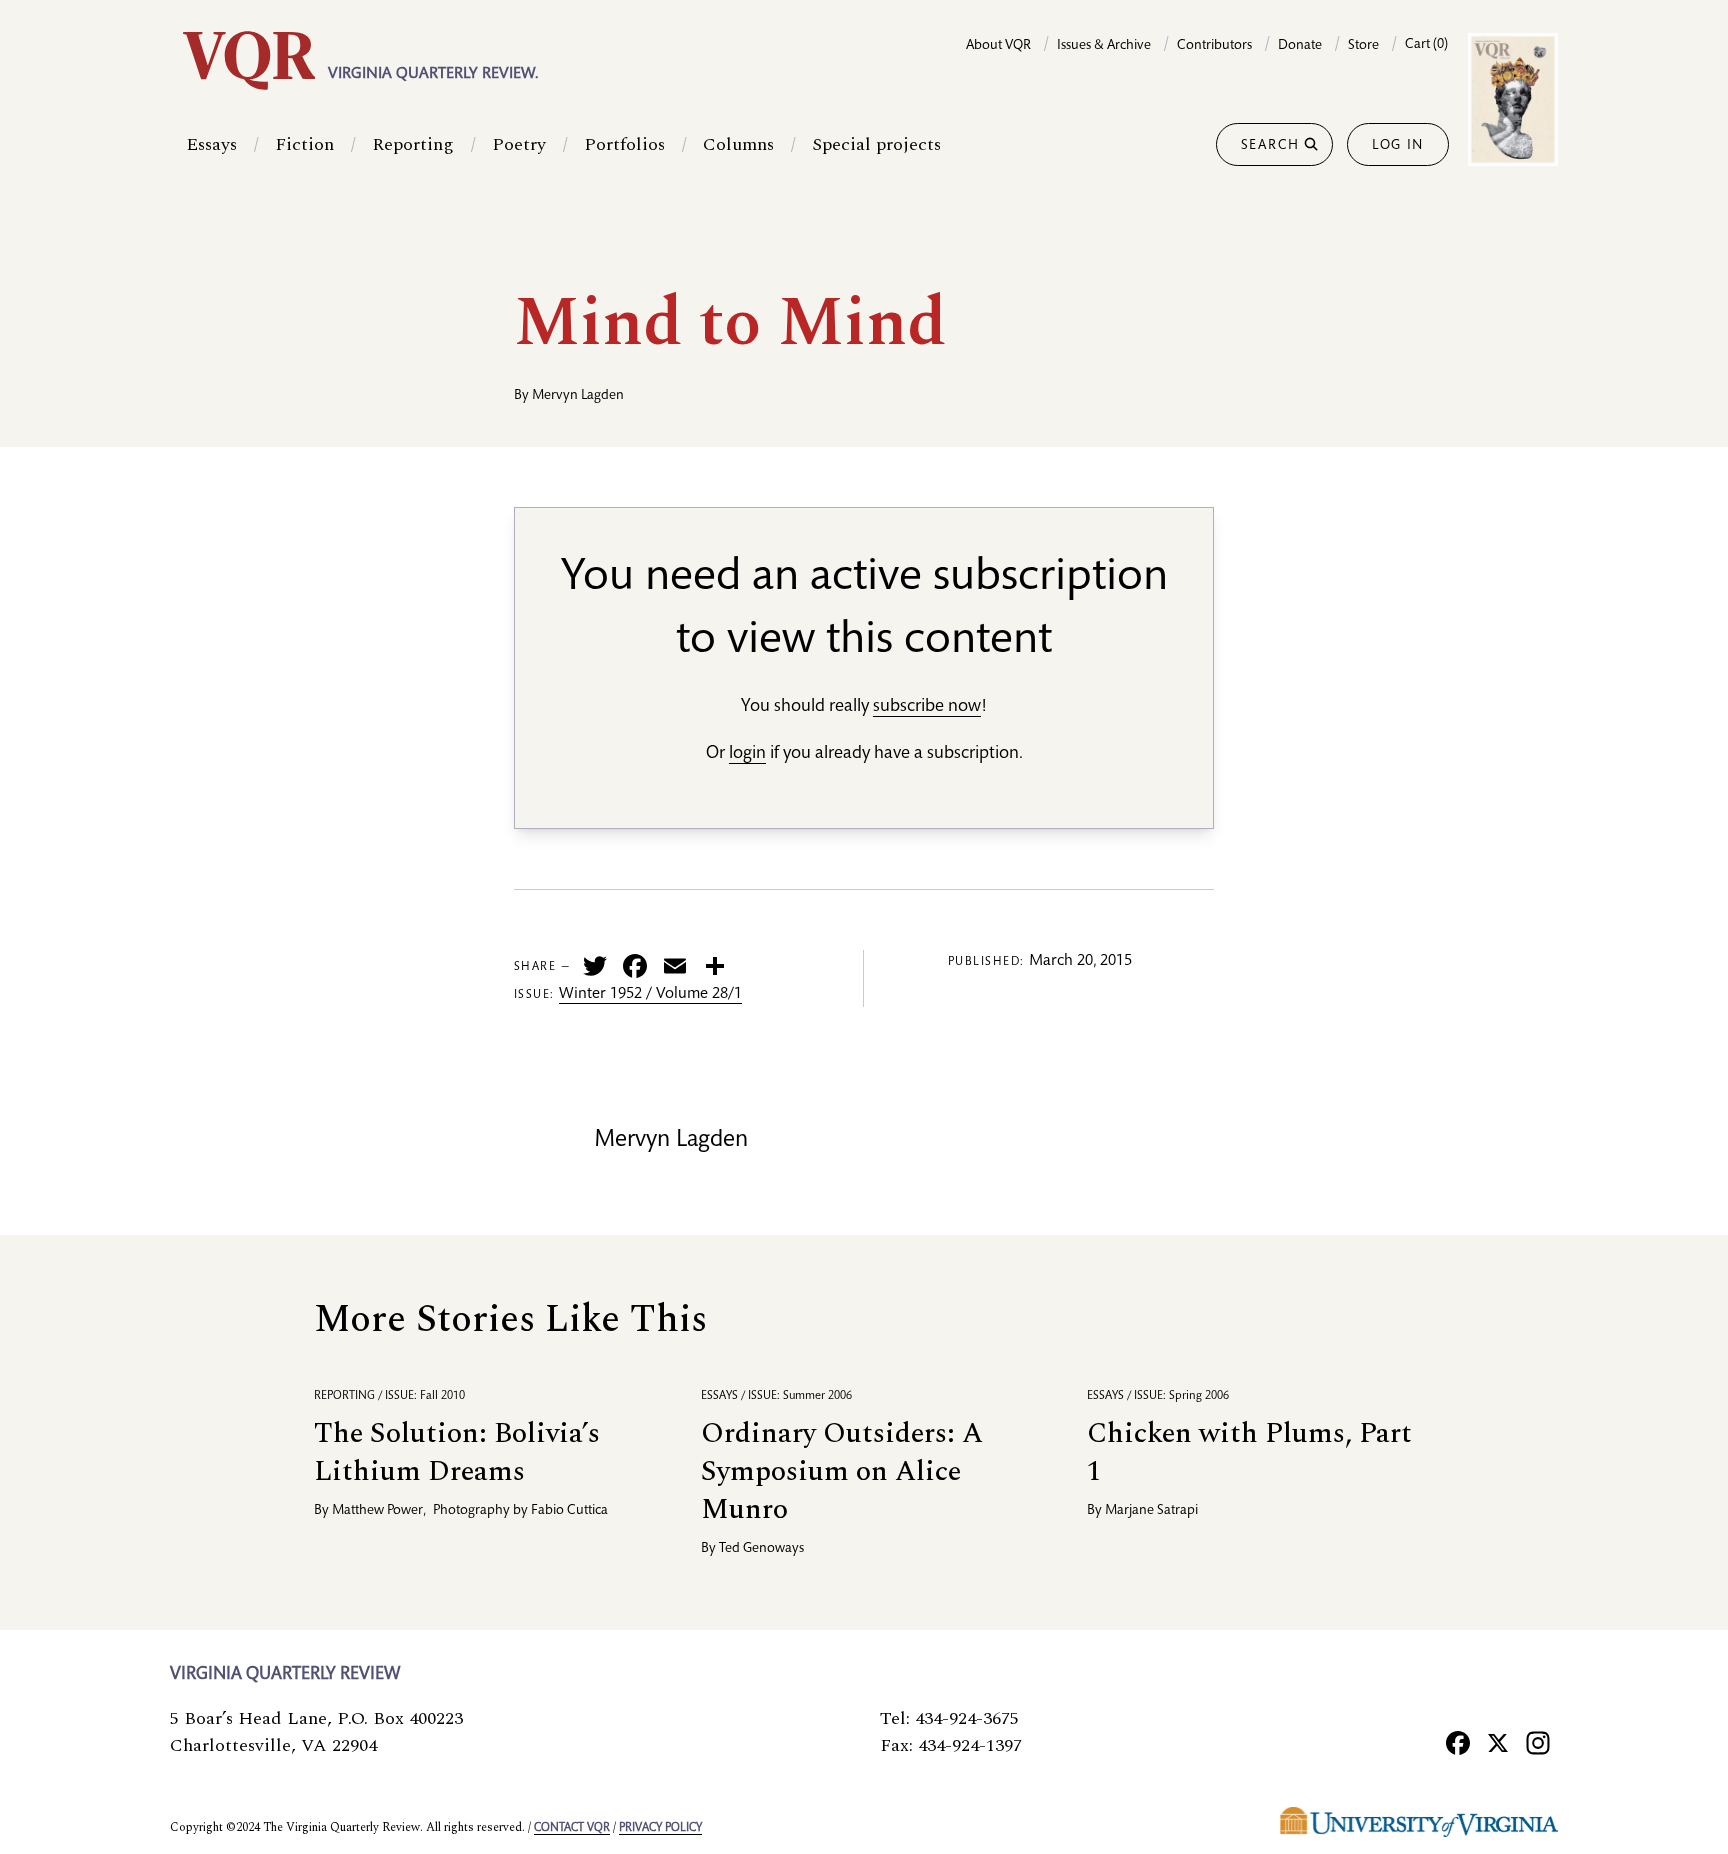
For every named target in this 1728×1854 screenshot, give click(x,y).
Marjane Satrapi (1151, 1511)
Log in (1398, 146)
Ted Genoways (761, 1549)
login (747, 754)
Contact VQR (572, 1828)
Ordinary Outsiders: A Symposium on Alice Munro (842, 1471)
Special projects (876, 144)
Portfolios (624, 144)
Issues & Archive (1104, 46)
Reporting (413, 144)
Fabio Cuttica (569, 1511)
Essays (211, 144)
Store (1363, 46)
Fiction (304, 144)
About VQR (998, 46)
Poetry (519, 144)
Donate (1300, 46)
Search (1270, 146)
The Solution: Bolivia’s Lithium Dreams (457, 1452)
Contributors (1214, 46)
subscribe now (927, 707)
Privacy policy (660, 1828)
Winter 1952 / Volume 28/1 (650, 995)
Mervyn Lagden (578, 396)
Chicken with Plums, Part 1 (1249, 1452)
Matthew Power (377, 1511)
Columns (738, 144)
